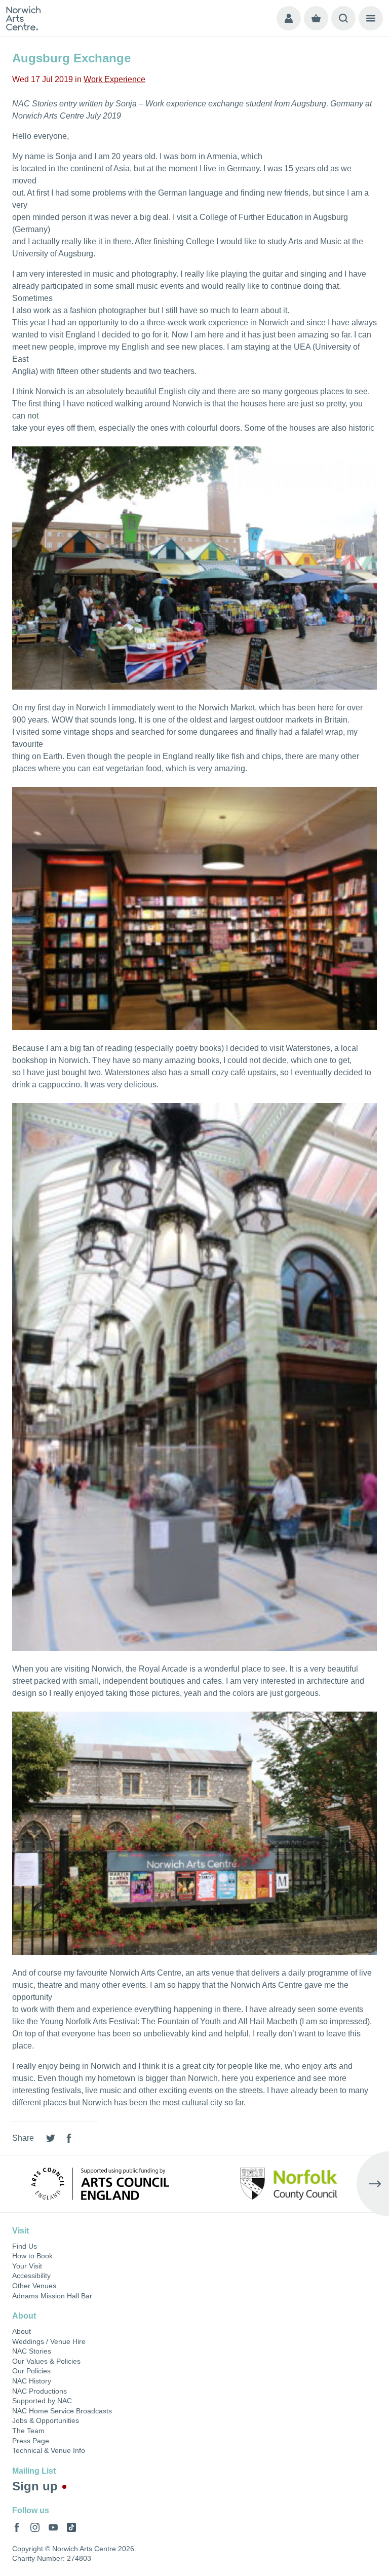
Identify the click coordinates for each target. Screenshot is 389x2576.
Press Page (31, 2441)
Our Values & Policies (46, 2361)
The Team (28, 2431)
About (22, 2331)
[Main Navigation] (371, 18)
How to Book (32, 2256)
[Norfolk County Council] (289, 2184)
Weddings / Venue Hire (49, 2341)
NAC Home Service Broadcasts (62, 2411)
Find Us (25, 2246)
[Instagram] (35, 2527)
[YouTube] (53, 2527)
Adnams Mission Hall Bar (52, 2296)
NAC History (32, 2381)
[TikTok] (71, 2527)
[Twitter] (51, 2138)
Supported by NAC (42, 2401)
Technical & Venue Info (49, 2450)
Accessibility (31, 2276)
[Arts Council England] (100, 2184)
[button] (16, 2184)
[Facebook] (69, 2138)
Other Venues (34, 2286)
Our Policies (31, 2371)
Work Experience (114, 79)
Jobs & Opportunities (46, 2420)
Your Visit (27, 2266)
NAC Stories (32, 2351)
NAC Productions (40, 2391)
